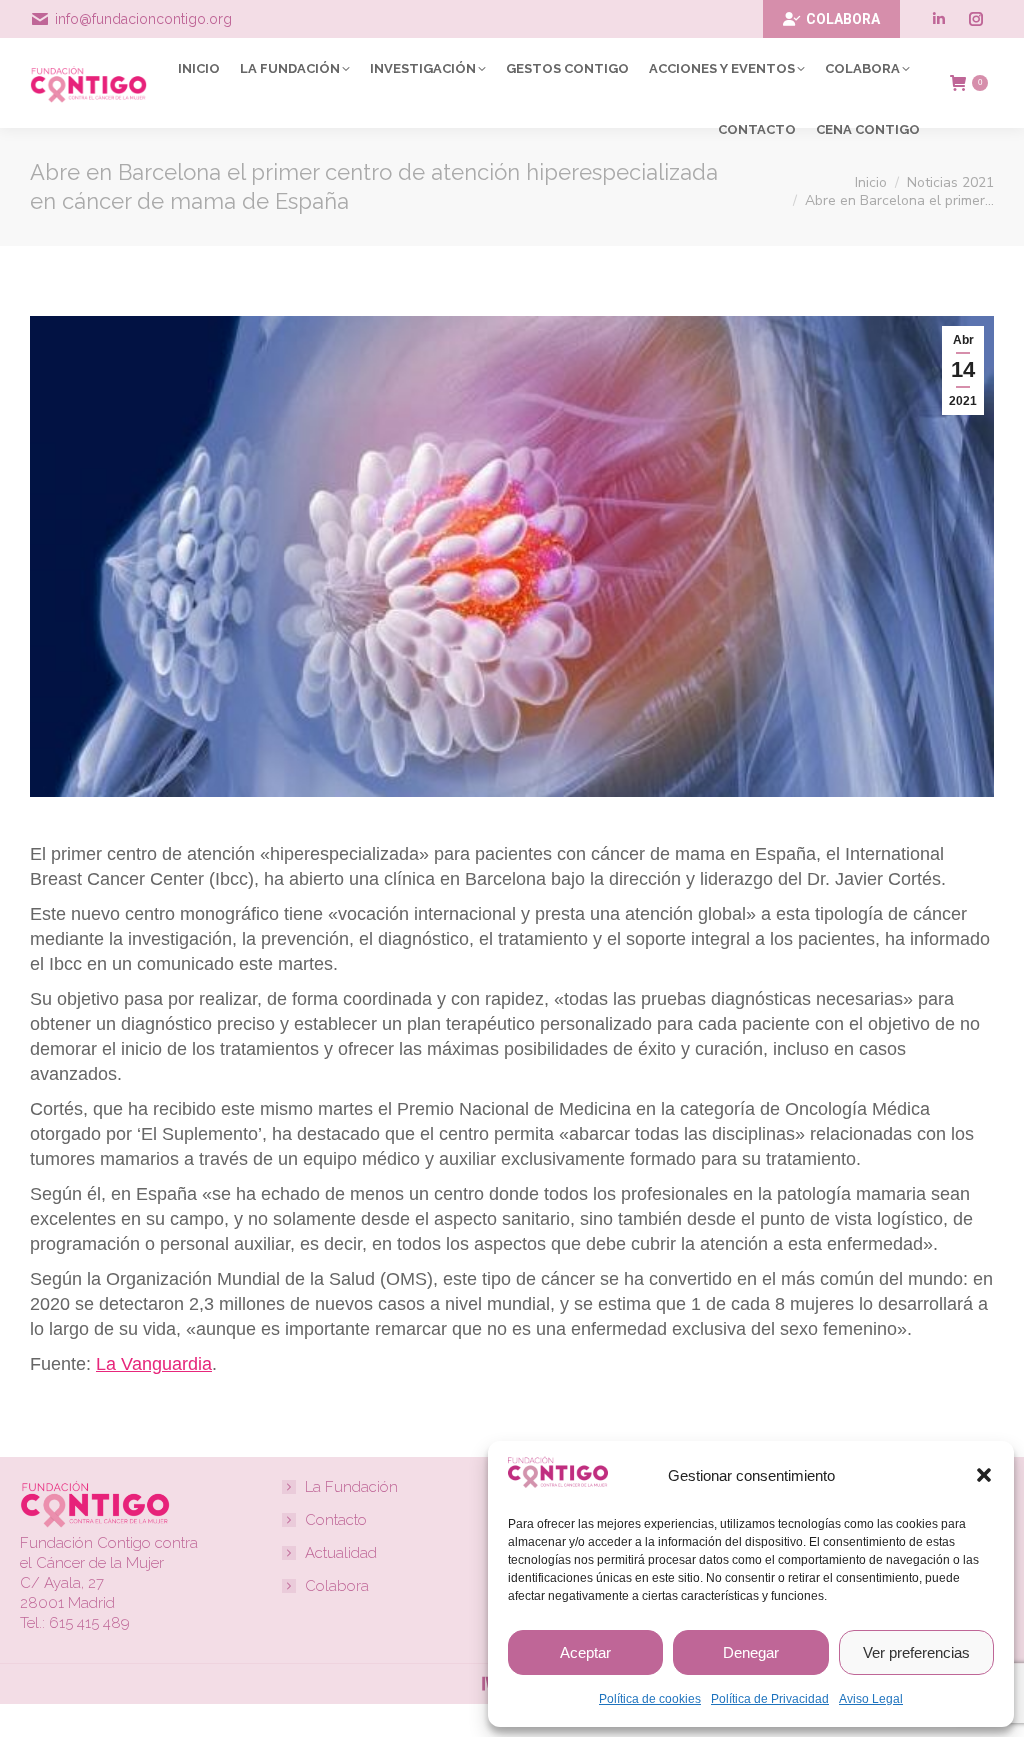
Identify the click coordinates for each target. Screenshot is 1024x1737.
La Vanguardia (154, 1364)
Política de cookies (650, 1699)
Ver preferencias (916, 1652)
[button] (984, 1475)
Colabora (337, 1586)
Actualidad (341, 1553)
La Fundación (351, 1487)
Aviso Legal (871, 1699)
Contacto (336, 1520)
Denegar (751, 1652)
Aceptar (585, 1652)
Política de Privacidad (770, 1699)
